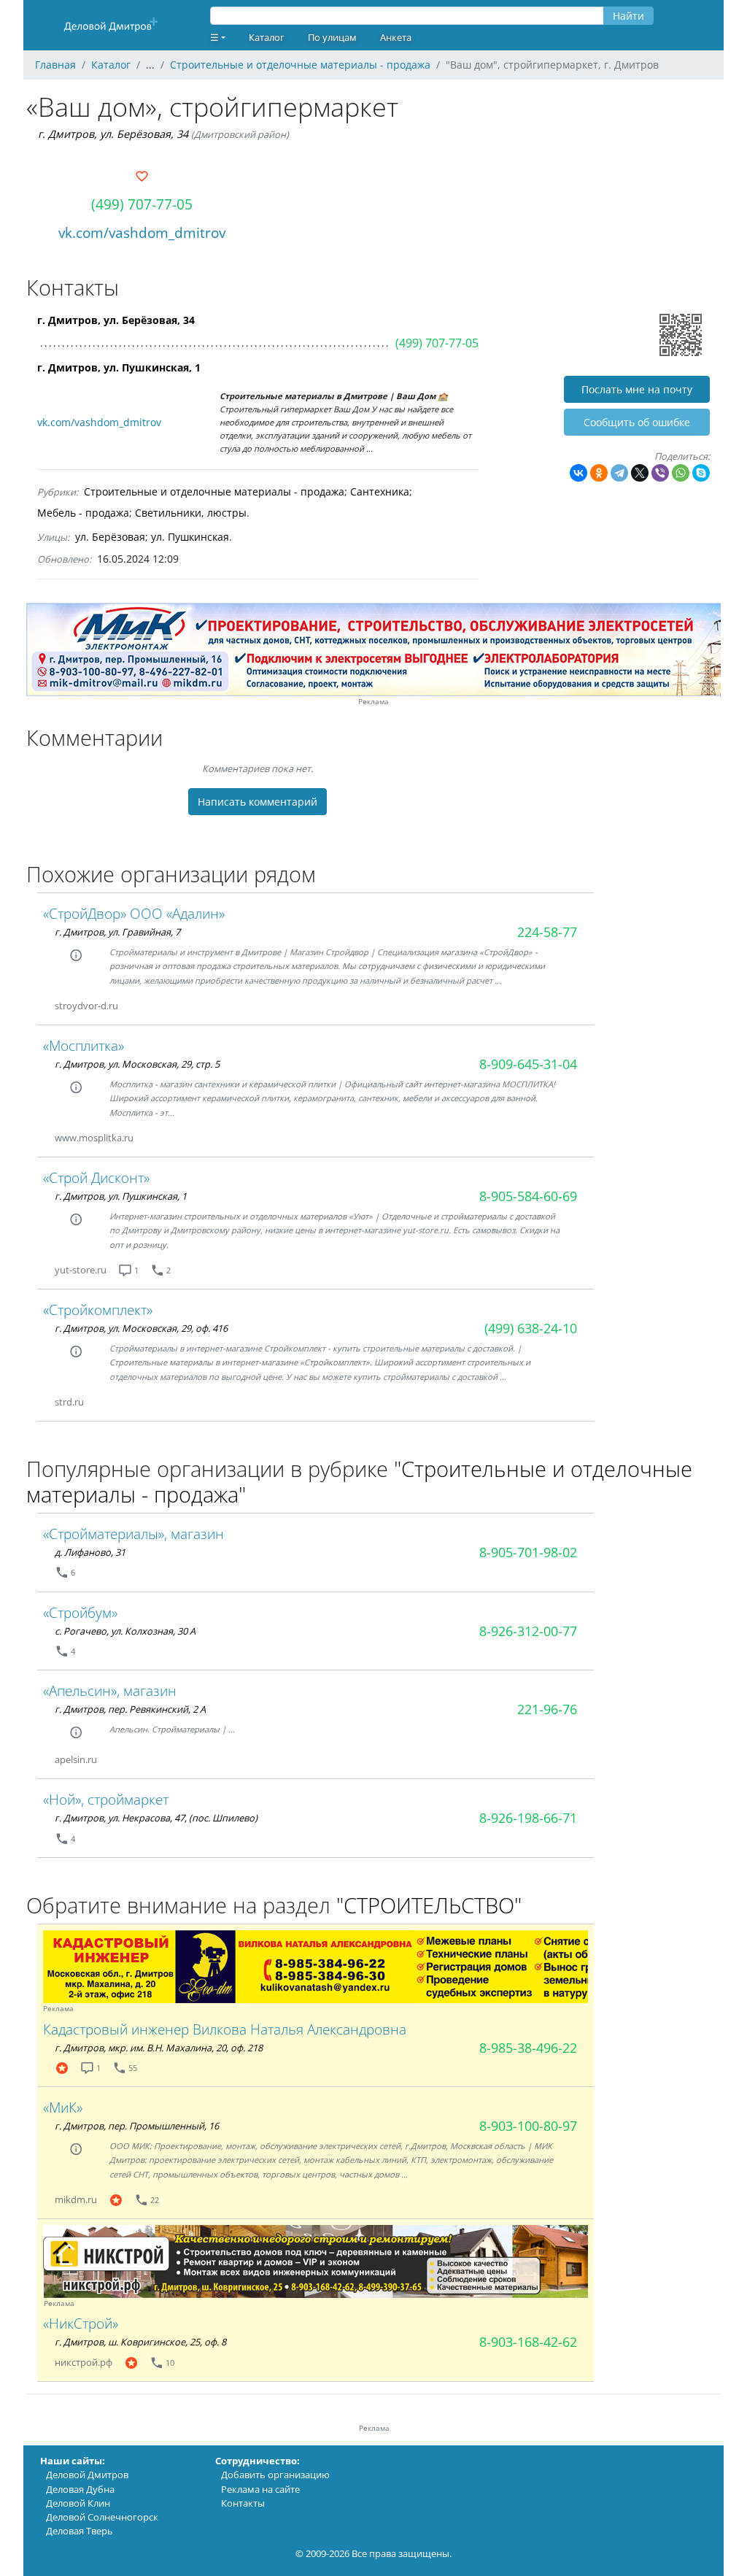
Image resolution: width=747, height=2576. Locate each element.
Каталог (267, 37)
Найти (628, 16)
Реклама (373, 702)
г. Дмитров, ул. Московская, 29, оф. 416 (141, 1328)
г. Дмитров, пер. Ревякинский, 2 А (130, 1709)
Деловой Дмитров (87, 2475)
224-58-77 (547, 932)
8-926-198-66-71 (528, 1818)
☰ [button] (214, 37)
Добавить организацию (275, 2475)
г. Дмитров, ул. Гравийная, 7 (117, 932)
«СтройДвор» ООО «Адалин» (134, 913)
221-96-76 (547, 1709)
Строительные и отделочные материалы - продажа (214, 491)
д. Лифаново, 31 (90, 1552)
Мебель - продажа (83, 513)
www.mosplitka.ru (94, 1138)
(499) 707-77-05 (142, 204)
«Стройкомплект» (98, 1310)
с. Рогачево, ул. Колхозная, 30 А (125, 1631)
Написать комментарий (258, 802)
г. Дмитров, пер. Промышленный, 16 (137, 2126)
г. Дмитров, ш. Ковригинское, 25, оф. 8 (140, 2342)
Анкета (396, 37)
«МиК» (63, 2107)
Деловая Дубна (80, 2489)
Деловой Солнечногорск (102, 2517)
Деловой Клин (78, 2503)
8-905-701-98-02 (528, 1552)
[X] (640, 473)
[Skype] (701, 473)
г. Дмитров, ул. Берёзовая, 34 (113, 134)
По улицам (332, 37)
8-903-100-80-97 (528, 2126)
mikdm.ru (76, 2199)
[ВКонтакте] (578, 473)
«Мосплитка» (84, 1045)
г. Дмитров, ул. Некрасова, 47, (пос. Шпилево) (156, 1818)
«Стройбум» (80, 1612)
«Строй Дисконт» (96, 1177)
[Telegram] (619, 473)
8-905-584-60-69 (528, 1196)
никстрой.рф (84, 2362)
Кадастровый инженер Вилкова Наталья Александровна (225, 2029)
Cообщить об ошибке (637, 422)
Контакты (243, 2503)
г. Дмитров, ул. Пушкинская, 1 (119, 367)
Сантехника (380, 491)
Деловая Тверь (80, 2531)
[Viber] (660, 473)
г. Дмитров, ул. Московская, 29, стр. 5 (137, 1064)
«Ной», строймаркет (106, 1799)
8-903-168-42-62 (528, 2342)
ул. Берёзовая (110, 537)
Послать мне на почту (637, 389)
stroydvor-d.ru (86, 1006)
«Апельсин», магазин (110, 1690)
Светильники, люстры (191, 513)
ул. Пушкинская (190, 537)
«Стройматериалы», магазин (133, 1534)
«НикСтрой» (81, 2323)
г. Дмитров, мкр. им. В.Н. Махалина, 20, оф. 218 (159, 2048)
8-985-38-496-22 (528, 2048)
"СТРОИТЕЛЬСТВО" (429, 1905)
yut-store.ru (81, 1270)
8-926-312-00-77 (528, 1631)
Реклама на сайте (260, 2489)
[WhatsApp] (681, 473)
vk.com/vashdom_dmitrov (142, 232)
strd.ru (69, 1402)
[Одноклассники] (599, 473)
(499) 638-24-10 (531, 1328)
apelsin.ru (76, 1759)
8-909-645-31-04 (528, 1064)
